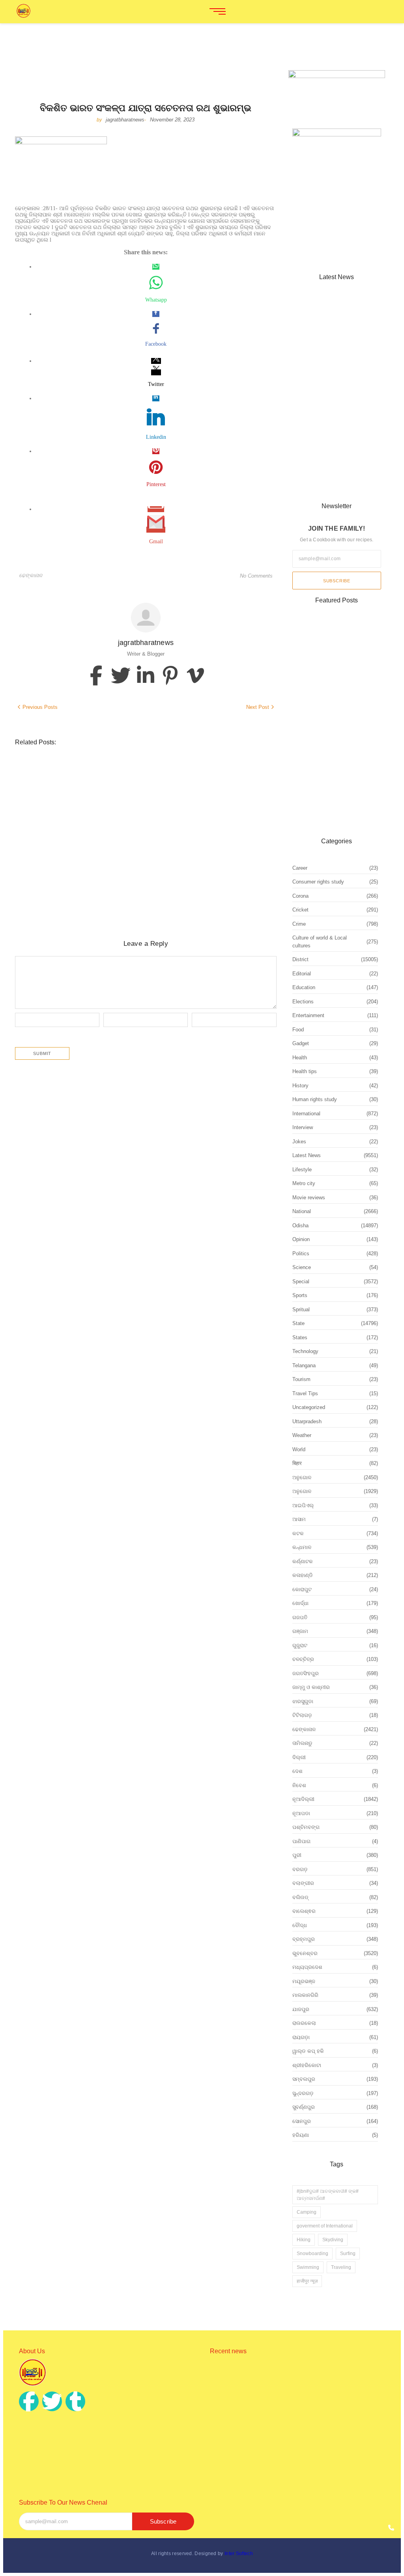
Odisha (82, 767)
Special (102, 767)
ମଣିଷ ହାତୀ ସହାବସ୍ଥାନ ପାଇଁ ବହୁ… (325, 316)
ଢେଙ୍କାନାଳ (31, 575)
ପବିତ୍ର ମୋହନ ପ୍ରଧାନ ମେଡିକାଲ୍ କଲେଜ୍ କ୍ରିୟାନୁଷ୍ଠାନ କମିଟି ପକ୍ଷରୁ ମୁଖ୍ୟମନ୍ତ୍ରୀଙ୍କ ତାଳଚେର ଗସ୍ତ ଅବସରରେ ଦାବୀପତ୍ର (127, 826)
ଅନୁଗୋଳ (139, 811)
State (121, 767)
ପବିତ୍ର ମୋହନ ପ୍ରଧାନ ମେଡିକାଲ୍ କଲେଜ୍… (333, 371)
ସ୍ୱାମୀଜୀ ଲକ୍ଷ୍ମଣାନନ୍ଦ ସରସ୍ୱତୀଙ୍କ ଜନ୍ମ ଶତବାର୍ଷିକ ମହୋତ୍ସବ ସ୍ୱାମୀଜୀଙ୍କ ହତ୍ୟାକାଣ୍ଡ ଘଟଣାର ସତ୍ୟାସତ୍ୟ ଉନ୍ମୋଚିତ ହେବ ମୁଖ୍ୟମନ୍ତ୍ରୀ (140, 880)
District (26, 767)
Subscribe (337, 581)
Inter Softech (239, 2554)
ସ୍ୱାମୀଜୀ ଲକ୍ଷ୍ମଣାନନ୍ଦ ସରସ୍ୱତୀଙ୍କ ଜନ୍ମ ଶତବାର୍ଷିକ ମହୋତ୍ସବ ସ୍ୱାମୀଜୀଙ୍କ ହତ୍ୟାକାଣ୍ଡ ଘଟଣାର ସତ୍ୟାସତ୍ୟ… (296, 2463)
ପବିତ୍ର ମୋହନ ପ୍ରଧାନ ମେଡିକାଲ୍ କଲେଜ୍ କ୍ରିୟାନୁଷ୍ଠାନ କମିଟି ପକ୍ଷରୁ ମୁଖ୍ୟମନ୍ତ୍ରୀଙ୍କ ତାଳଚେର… (288, 2413)
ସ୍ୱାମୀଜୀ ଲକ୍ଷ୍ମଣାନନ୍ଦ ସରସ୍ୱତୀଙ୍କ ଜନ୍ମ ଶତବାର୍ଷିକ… (334, 427)
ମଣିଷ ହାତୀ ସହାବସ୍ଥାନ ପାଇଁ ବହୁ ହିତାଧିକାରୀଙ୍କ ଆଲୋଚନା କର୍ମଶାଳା (120, 777)
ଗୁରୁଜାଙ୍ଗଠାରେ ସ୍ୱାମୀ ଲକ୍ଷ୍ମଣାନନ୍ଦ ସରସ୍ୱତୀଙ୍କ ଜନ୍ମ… (329, 478)
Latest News (55, 767)
